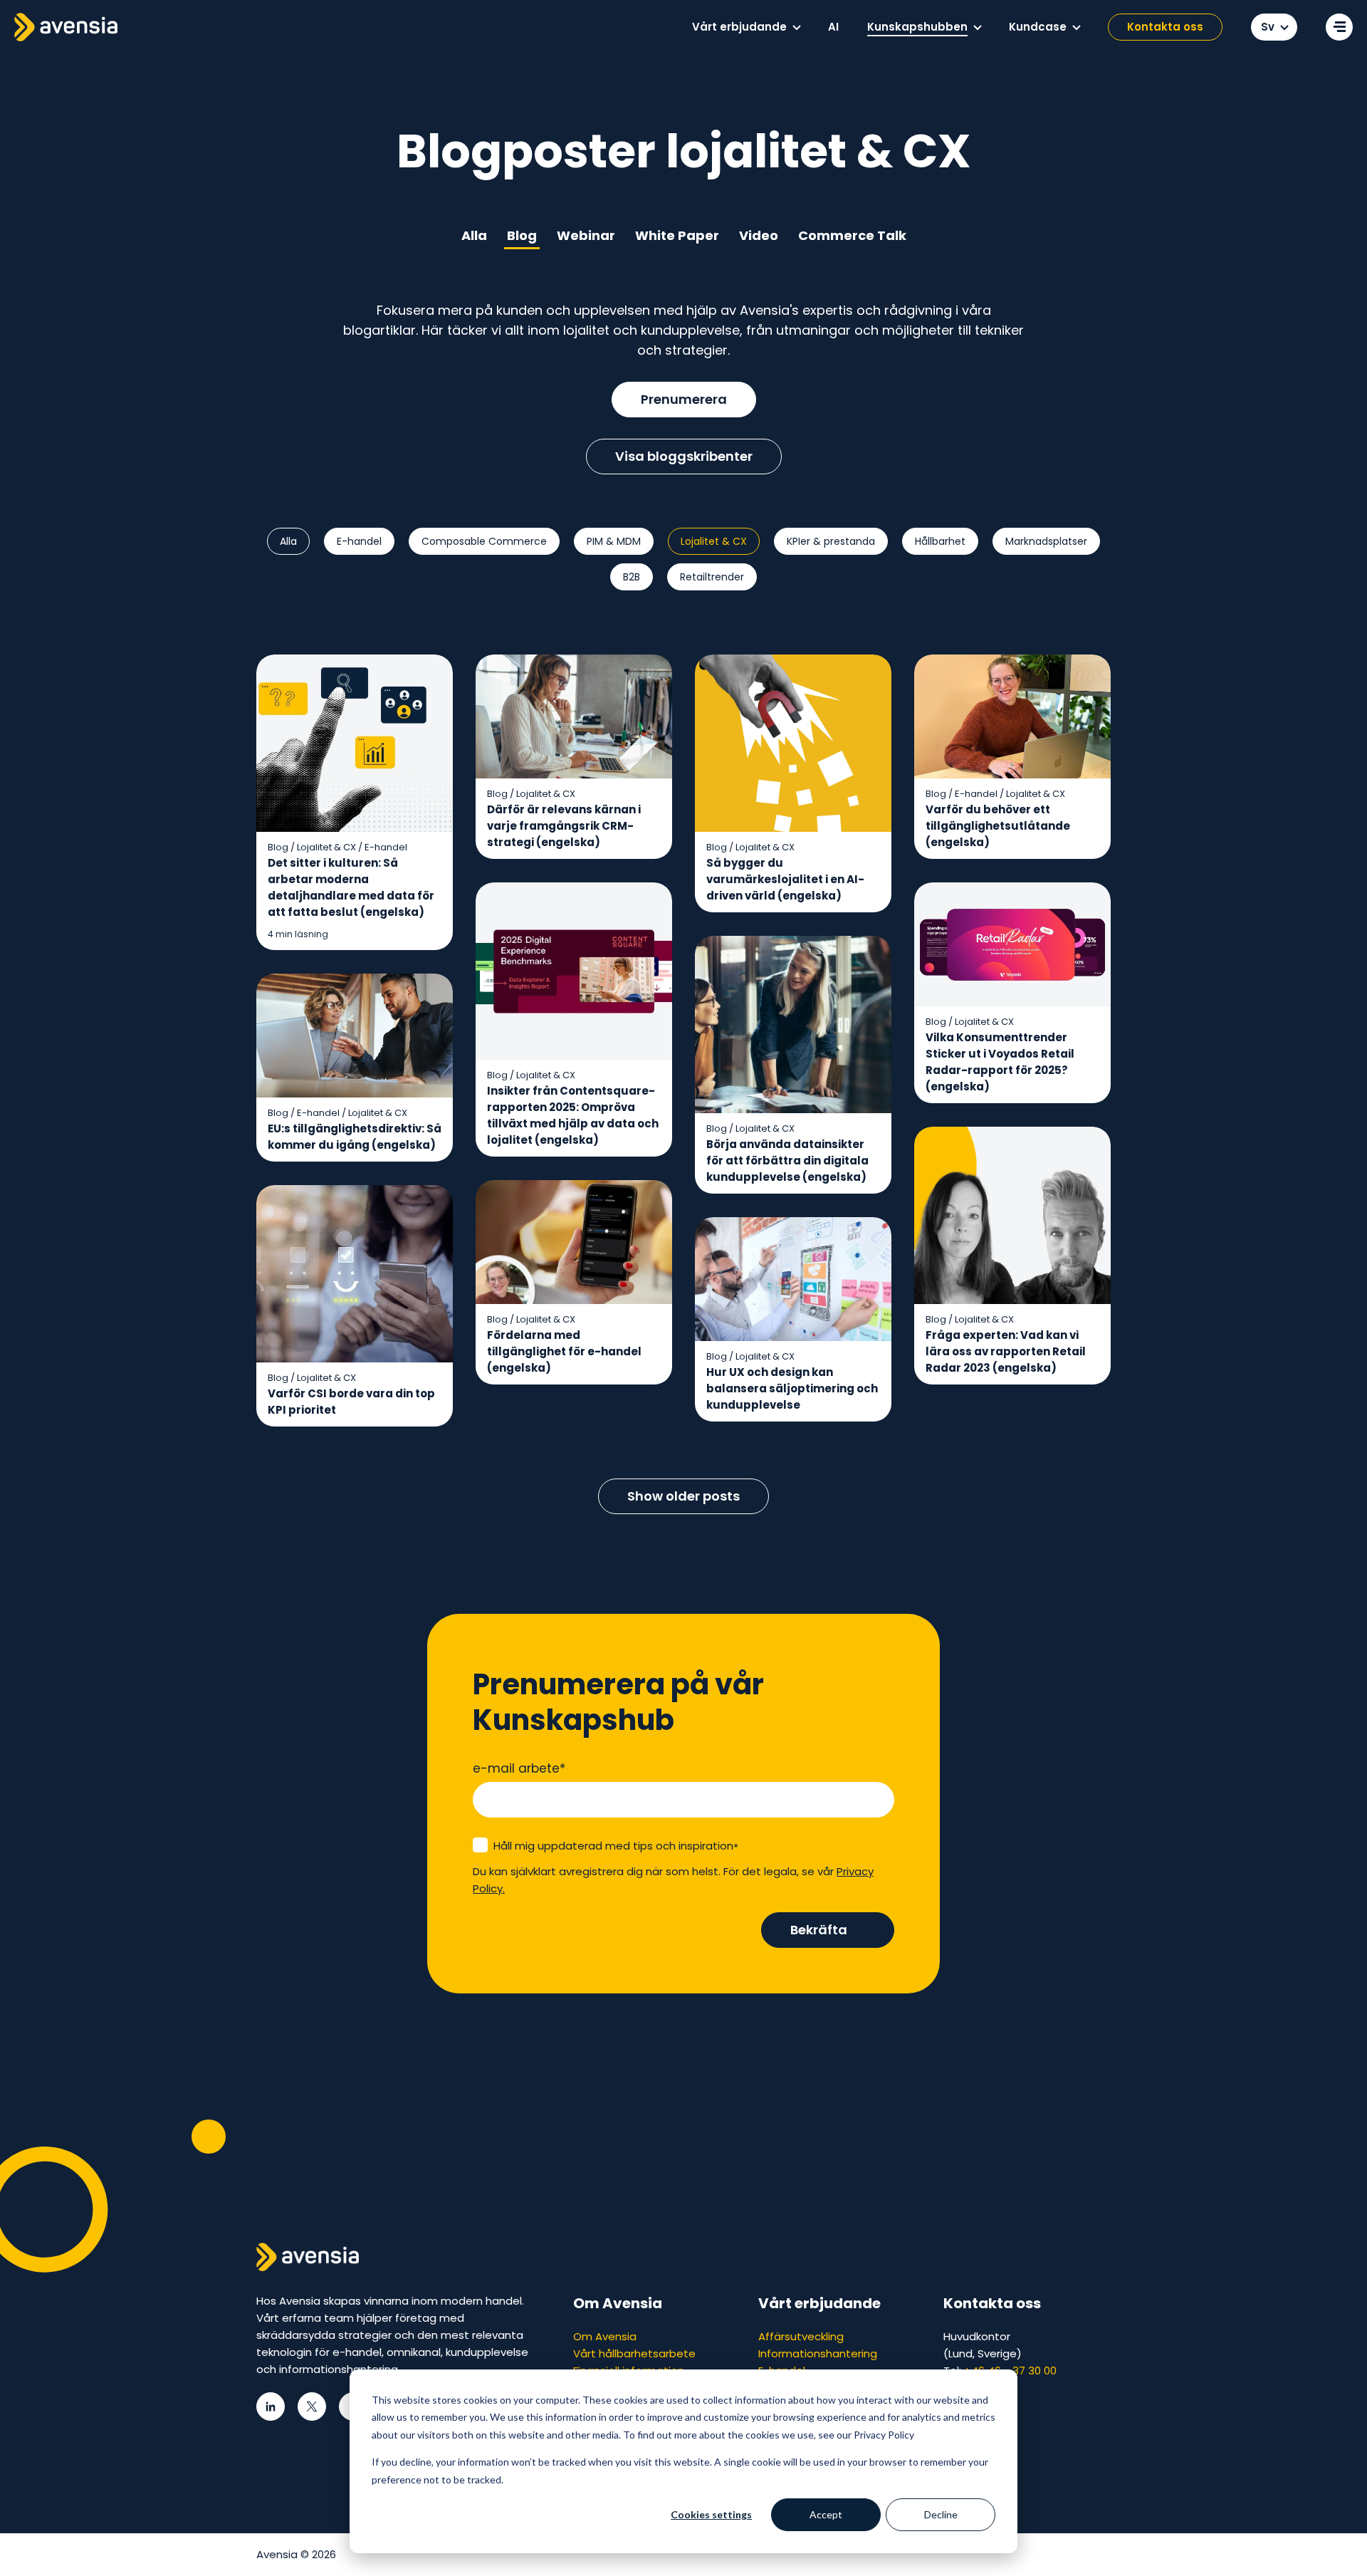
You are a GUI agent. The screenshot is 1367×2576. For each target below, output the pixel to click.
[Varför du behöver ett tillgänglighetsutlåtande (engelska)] (1012, 757)
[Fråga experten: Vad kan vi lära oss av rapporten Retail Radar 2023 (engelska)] (1012, 1256)
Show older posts (683, 1496)
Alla (474, 235)
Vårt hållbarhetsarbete (634, 2353)
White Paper (677, 235)
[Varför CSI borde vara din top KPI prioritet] (355, 1306)
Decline (941, 2514)
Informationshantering (818, 2353)
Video (759, 235)
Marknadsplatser (1046, 541)
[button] (797, 28)
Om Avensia (605, 2336)
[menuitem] (746, 27)
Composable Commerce (484, 541)
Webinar (586, 235)
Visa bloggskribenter (684, 456)
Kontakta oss (1165, 27)
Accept (826, 2514)
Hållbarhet (940, 541)
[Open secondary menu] (1339, 27)
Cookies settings (711, 2514)
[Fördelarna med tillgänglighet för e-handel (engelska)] (574, 1283)
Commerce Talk (852, 235)
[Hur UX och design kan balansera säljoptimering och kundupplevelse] (793, 1320)
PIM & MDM (614, 541)
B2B (632, 577)
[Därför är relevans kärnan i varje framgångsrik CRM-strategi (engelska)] (574, 757)
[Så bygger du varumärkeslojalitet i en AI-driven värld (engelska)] (793, 784)
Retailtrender (712, 577)
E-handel (359, 541)
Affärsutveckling (801, 2336)
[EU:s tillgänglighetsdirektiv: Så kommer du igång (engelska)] (355, 1068)
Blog (522, 235)
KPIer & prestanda (831, 541)
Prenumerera (684, 399)
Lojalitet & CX (714, 541)
